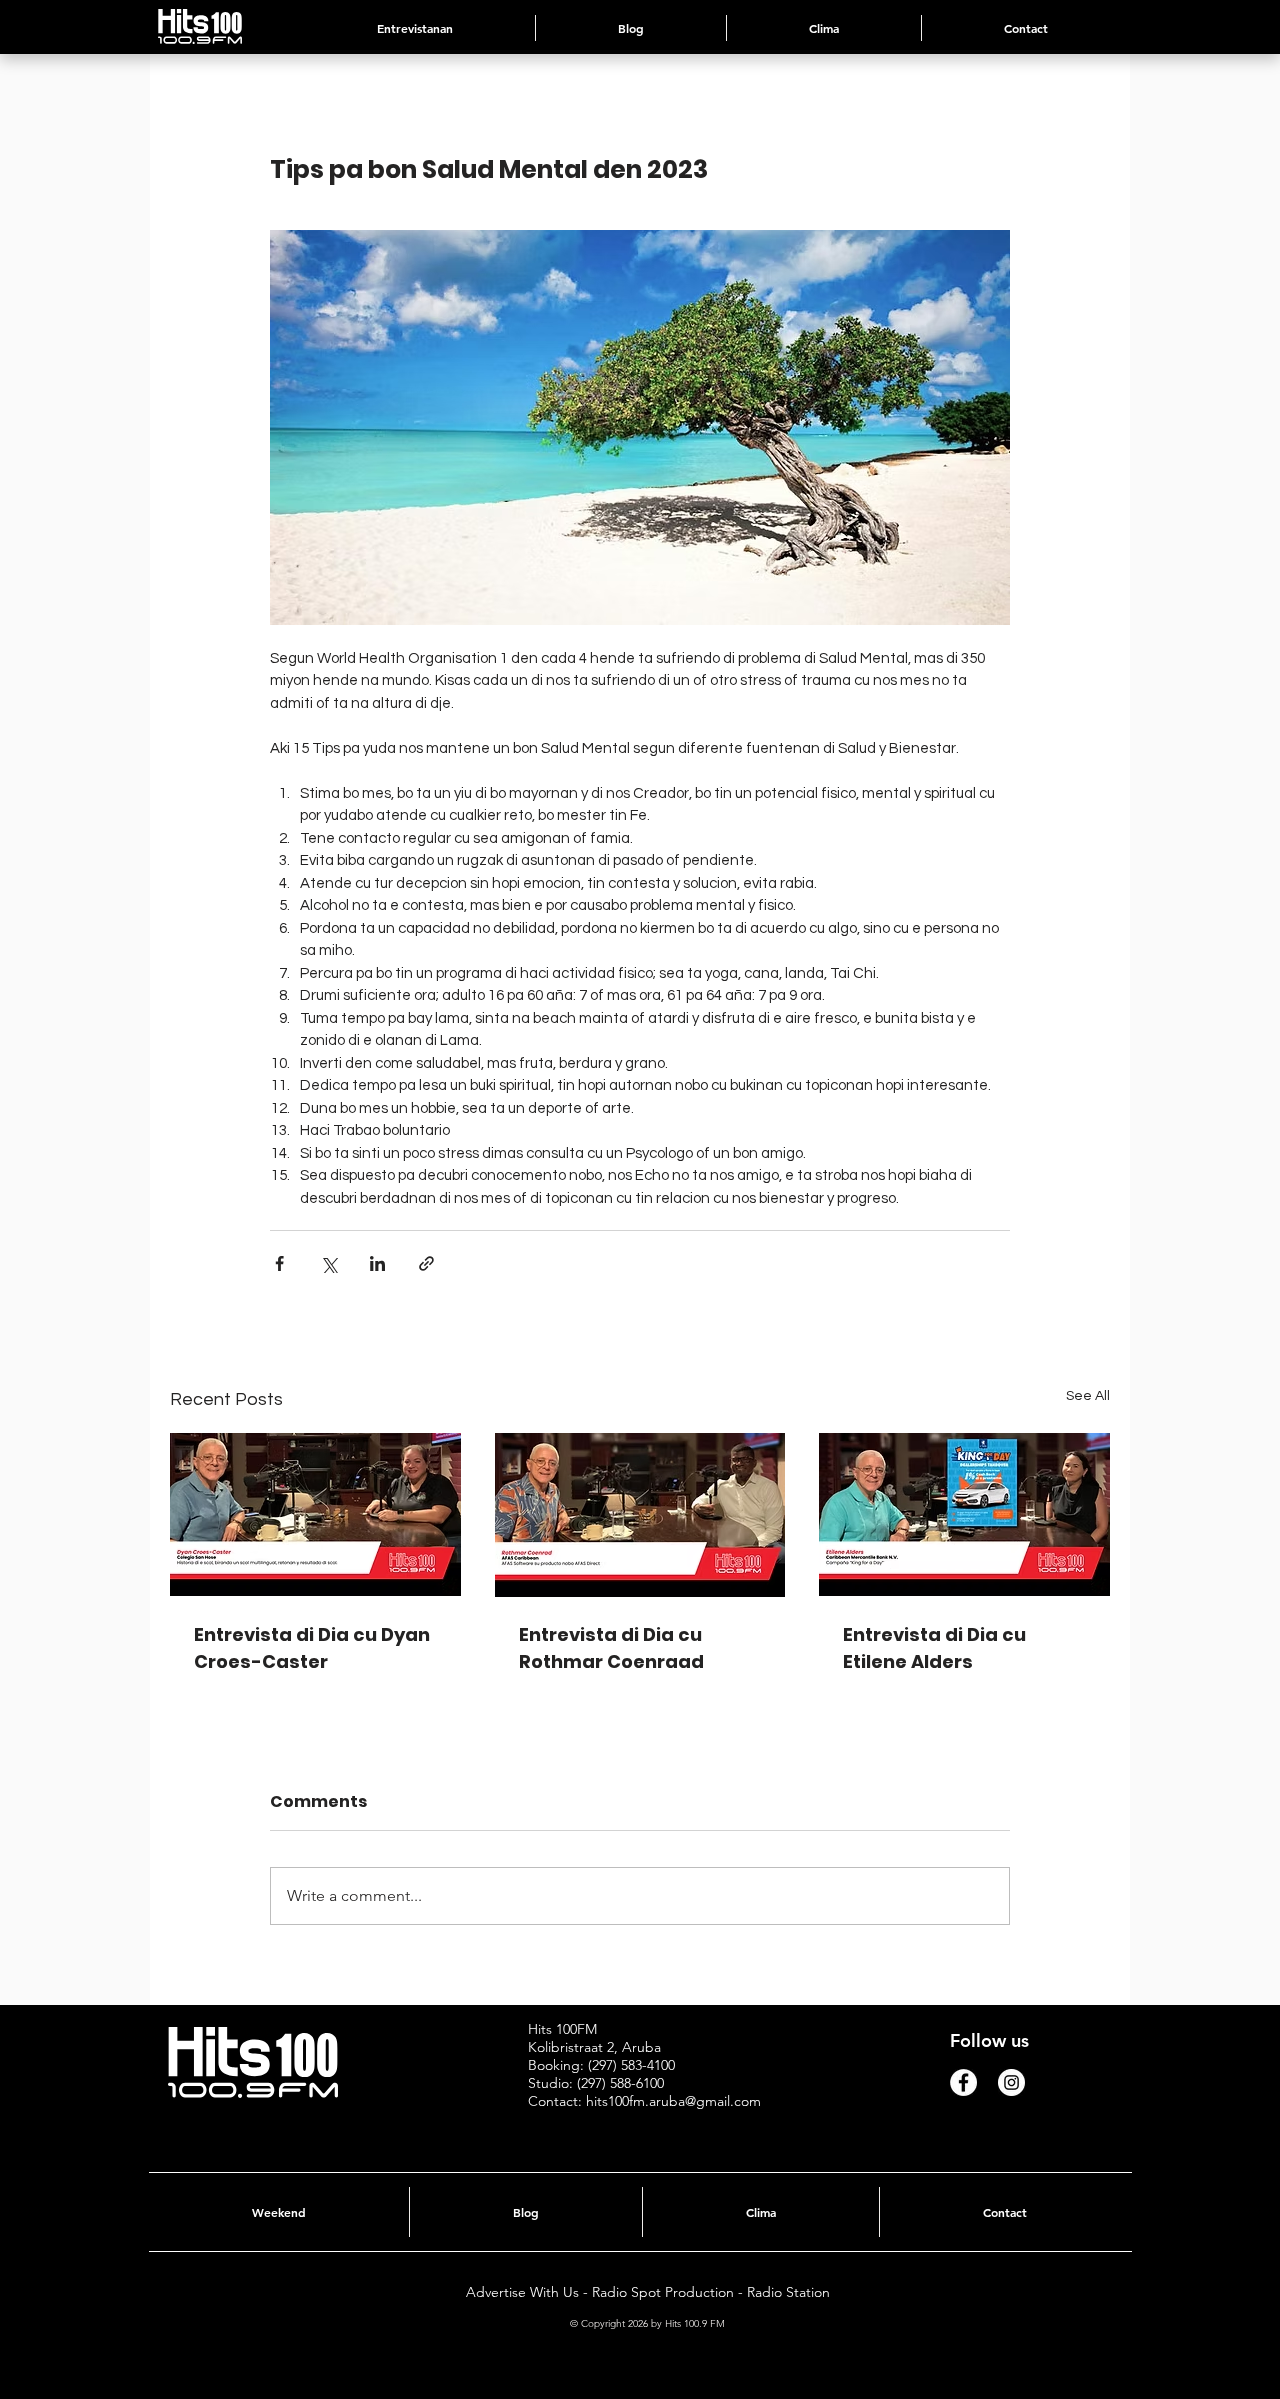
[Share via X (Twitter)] (328, 1263)
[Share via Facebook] (279, 1263)
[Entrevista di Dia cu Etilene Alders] (964, 1514)
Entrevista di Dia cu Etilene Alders (934, 1648)
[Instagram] (1011, 2082)
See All (1088, 1396)
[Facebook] (963, 2082)
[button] (824, 28)
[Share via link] (426, 1263)
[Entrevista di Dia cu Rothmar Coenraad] (640, 1515)
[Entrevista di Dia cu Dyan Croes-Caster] (315, 1514)
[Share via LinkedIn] (377, 1263)
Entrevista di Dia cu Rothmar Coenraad (611, 1648)
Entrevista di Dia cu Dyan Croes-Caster (312, 1648)
